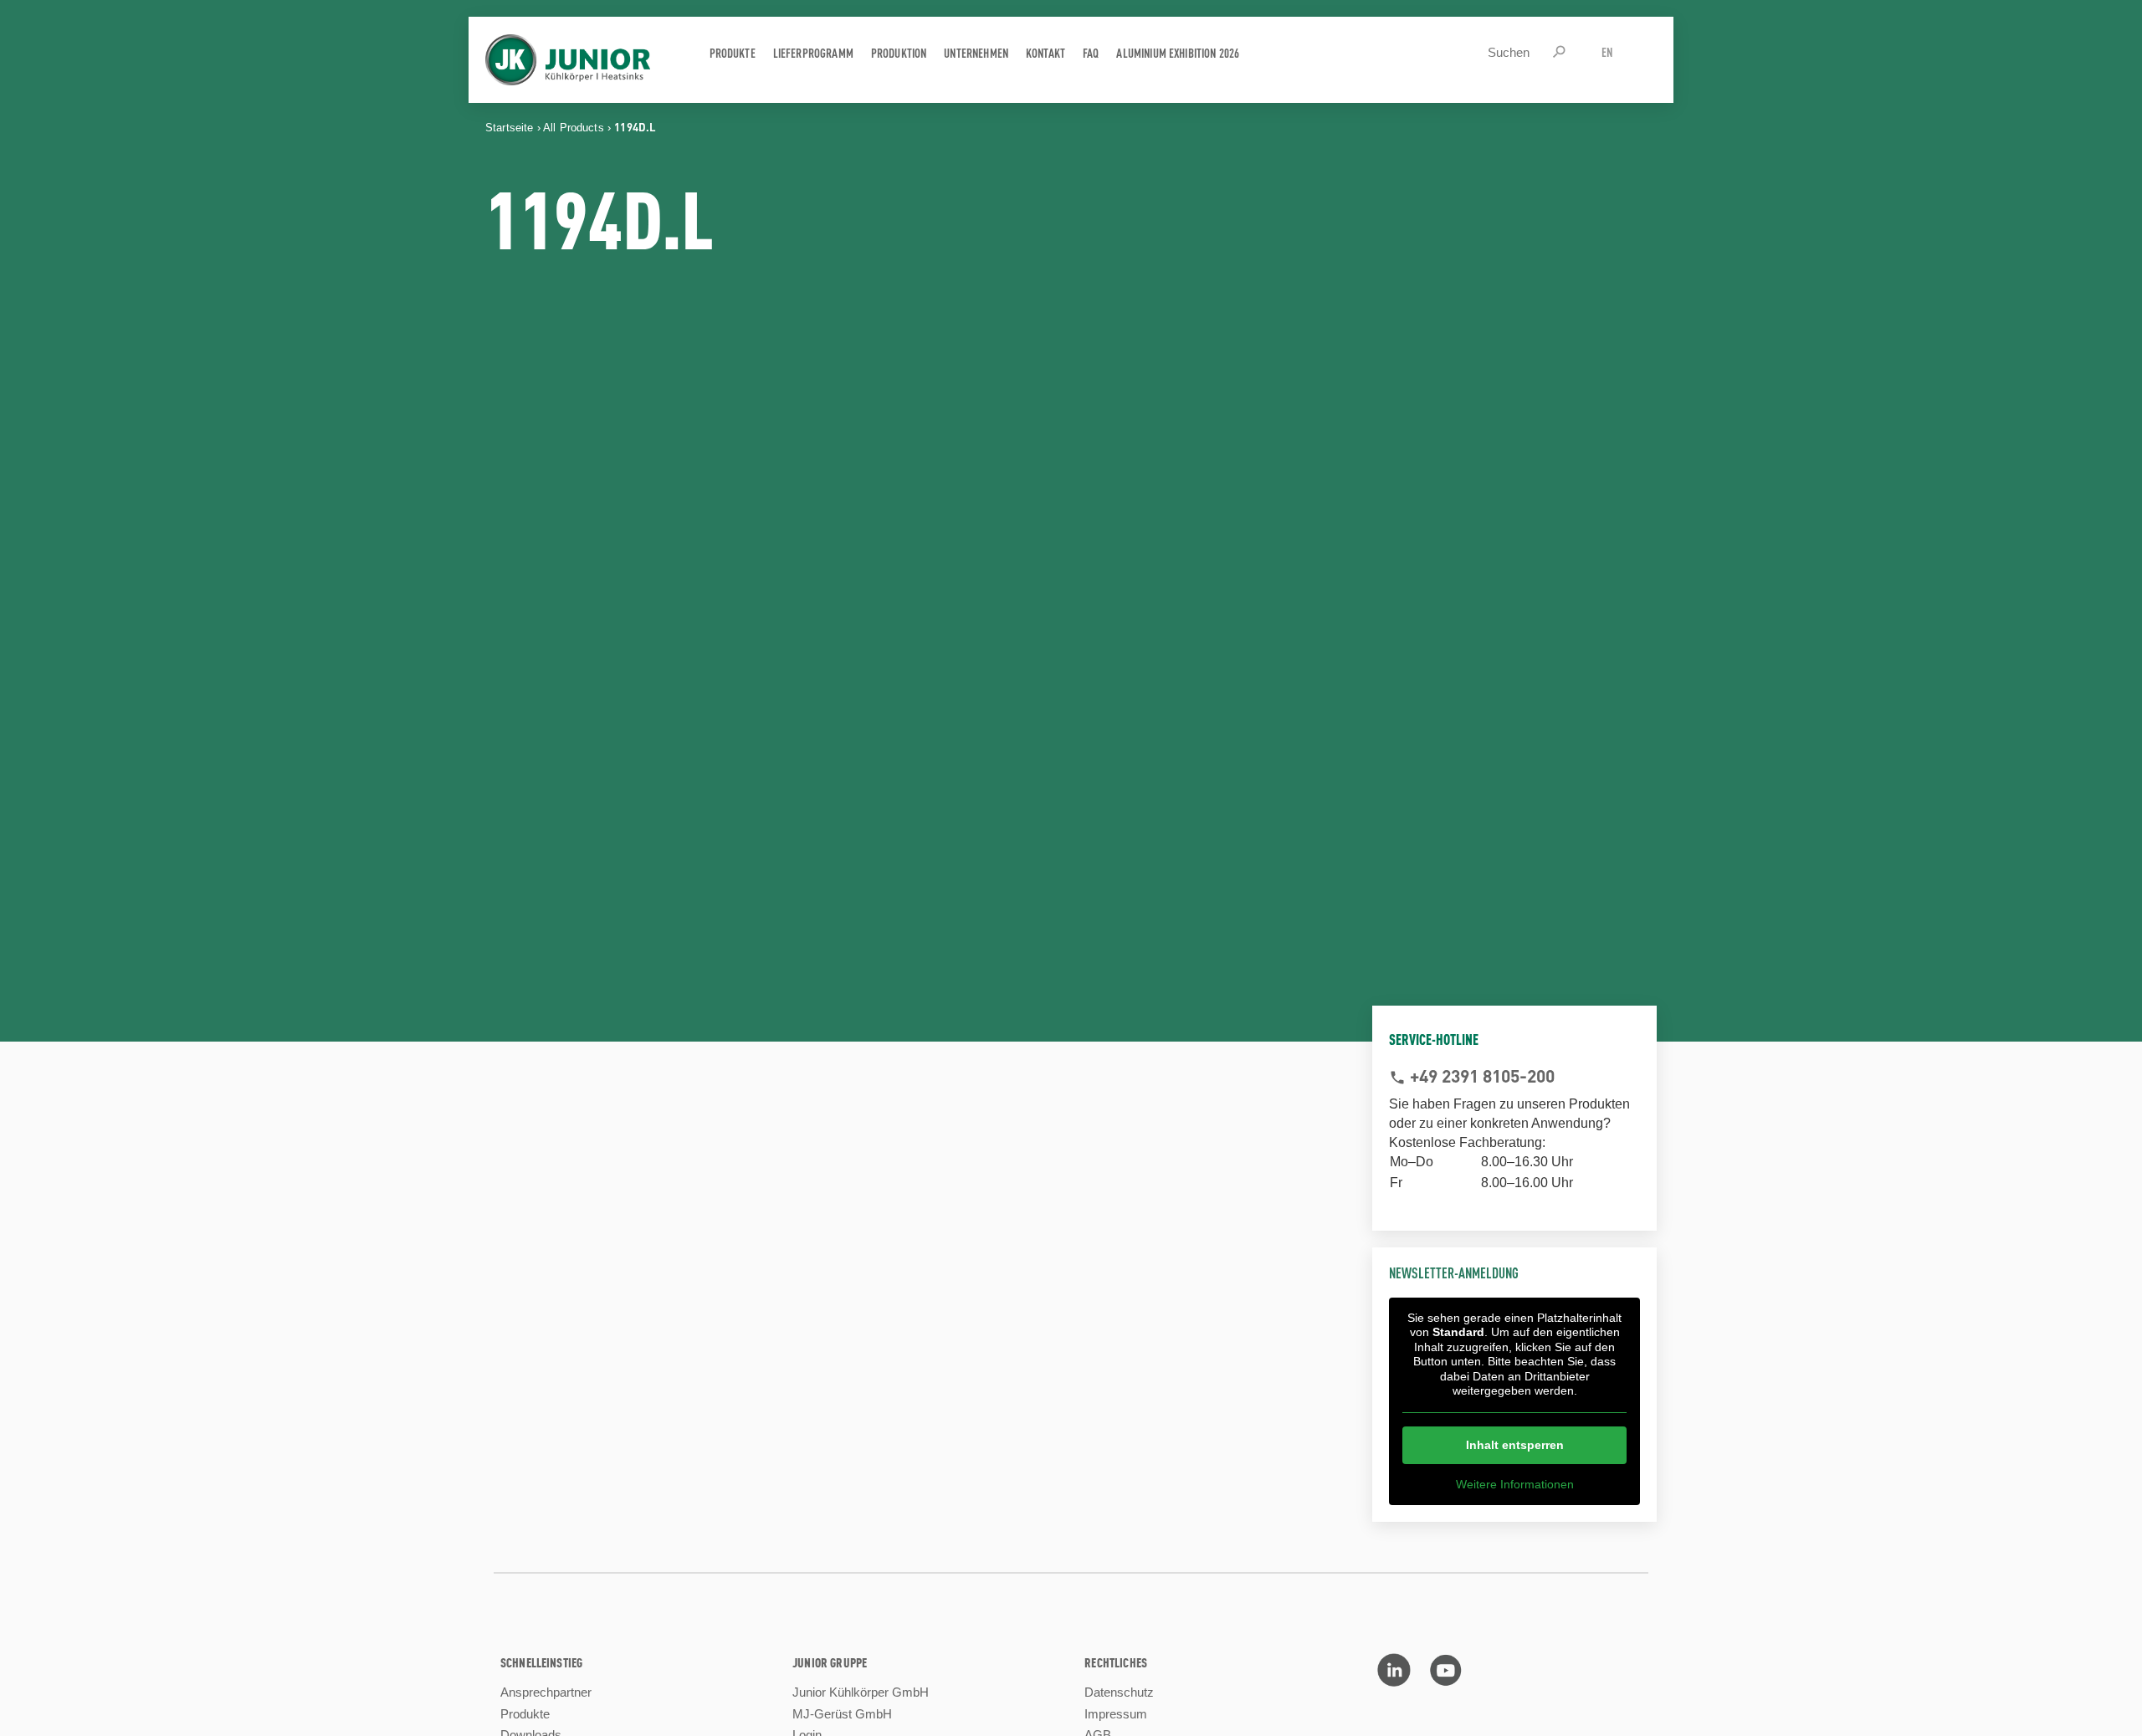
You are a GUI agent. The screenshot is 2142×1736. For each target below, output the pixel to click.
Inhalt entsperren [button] (1515, 1445)
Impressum (1116, 1714)
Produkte (525, 1714)
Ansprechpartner (546, 1692)
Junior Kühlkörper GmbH (861, 1692)
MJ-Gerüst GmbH (842, 1714)
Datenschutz (1119, 1692)
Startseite (510, 128)
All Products (574, 128)
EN (1607, 51)
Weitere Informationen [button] (1515, 1484)
